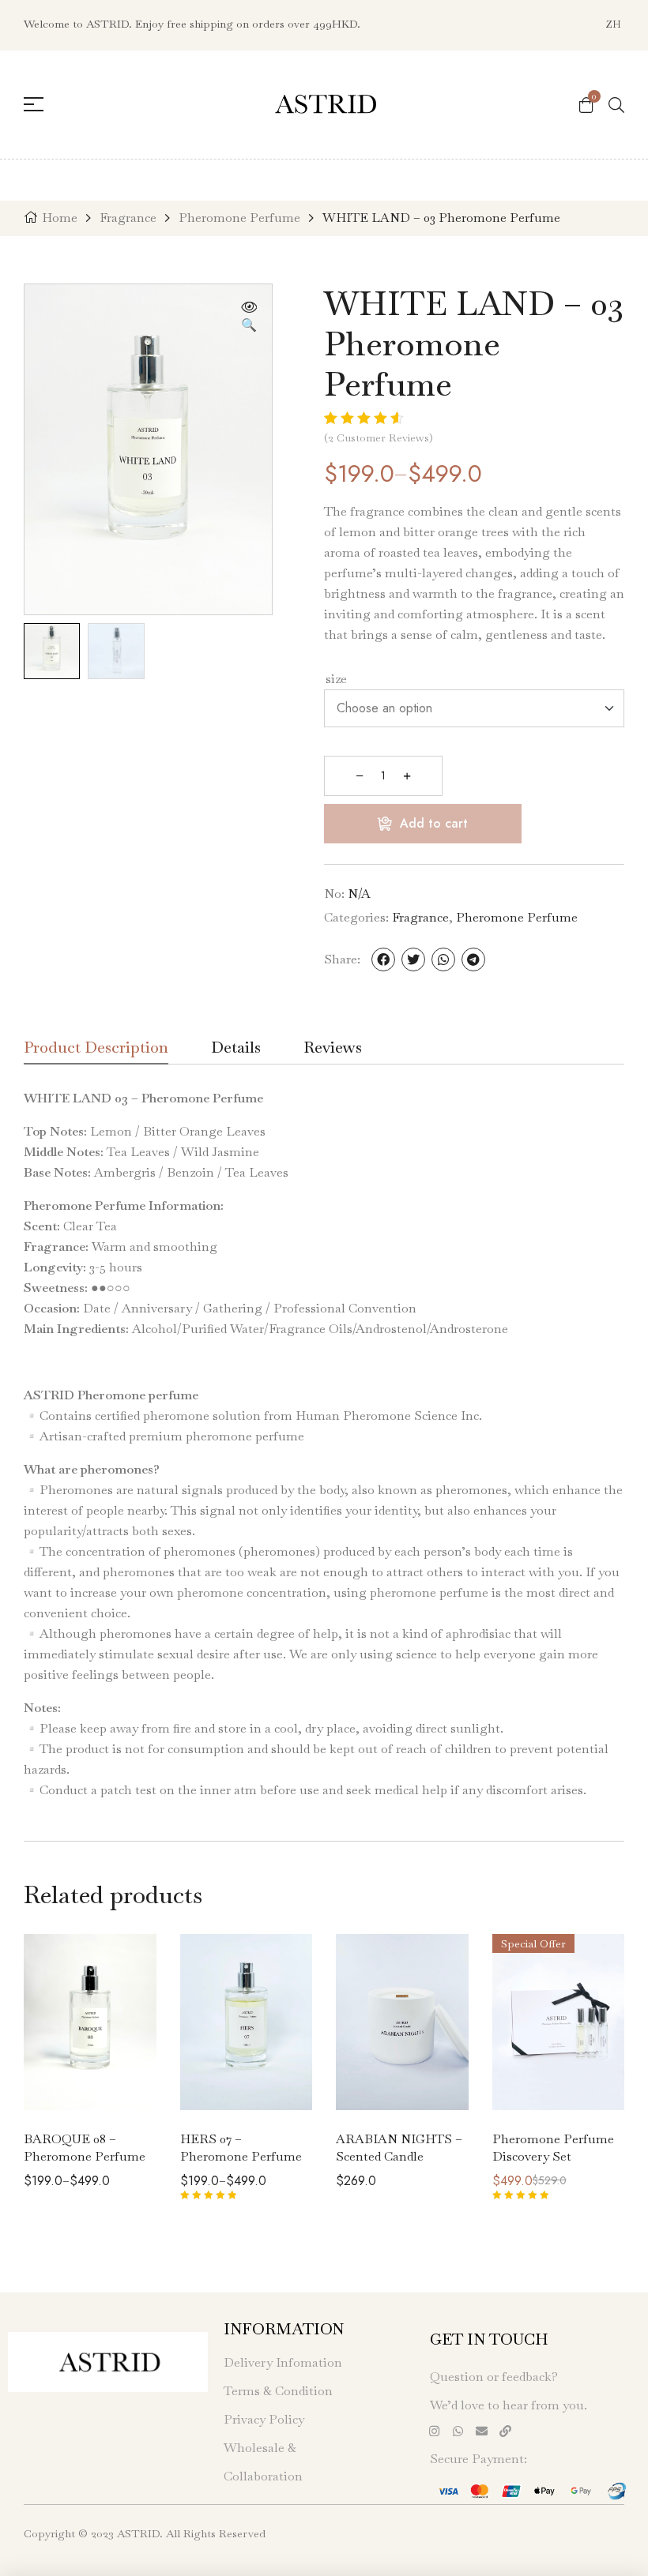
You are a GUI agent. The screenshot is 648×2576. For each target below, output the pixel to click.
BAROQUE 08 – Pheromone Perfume (85, 2148)
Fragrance (128, 218)
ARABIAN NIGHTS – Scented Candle (399, 2148)
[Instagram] (434, 2431)
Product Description (96, 1049)
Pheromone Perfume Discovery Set (553, 2148)
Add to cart (434, 823)
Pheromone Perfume (239, 218)
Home (60, 218)
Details (236, 1049)
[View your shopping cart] (586, 104)
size (336, 679)
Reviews (333, 1049)
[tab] (96, 1052)
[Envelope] (481, 2431)
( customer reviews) (379, 437)
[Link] (505, 2431)
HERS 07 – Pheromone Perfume (241, 2148)
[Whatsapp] (458, 2431)
